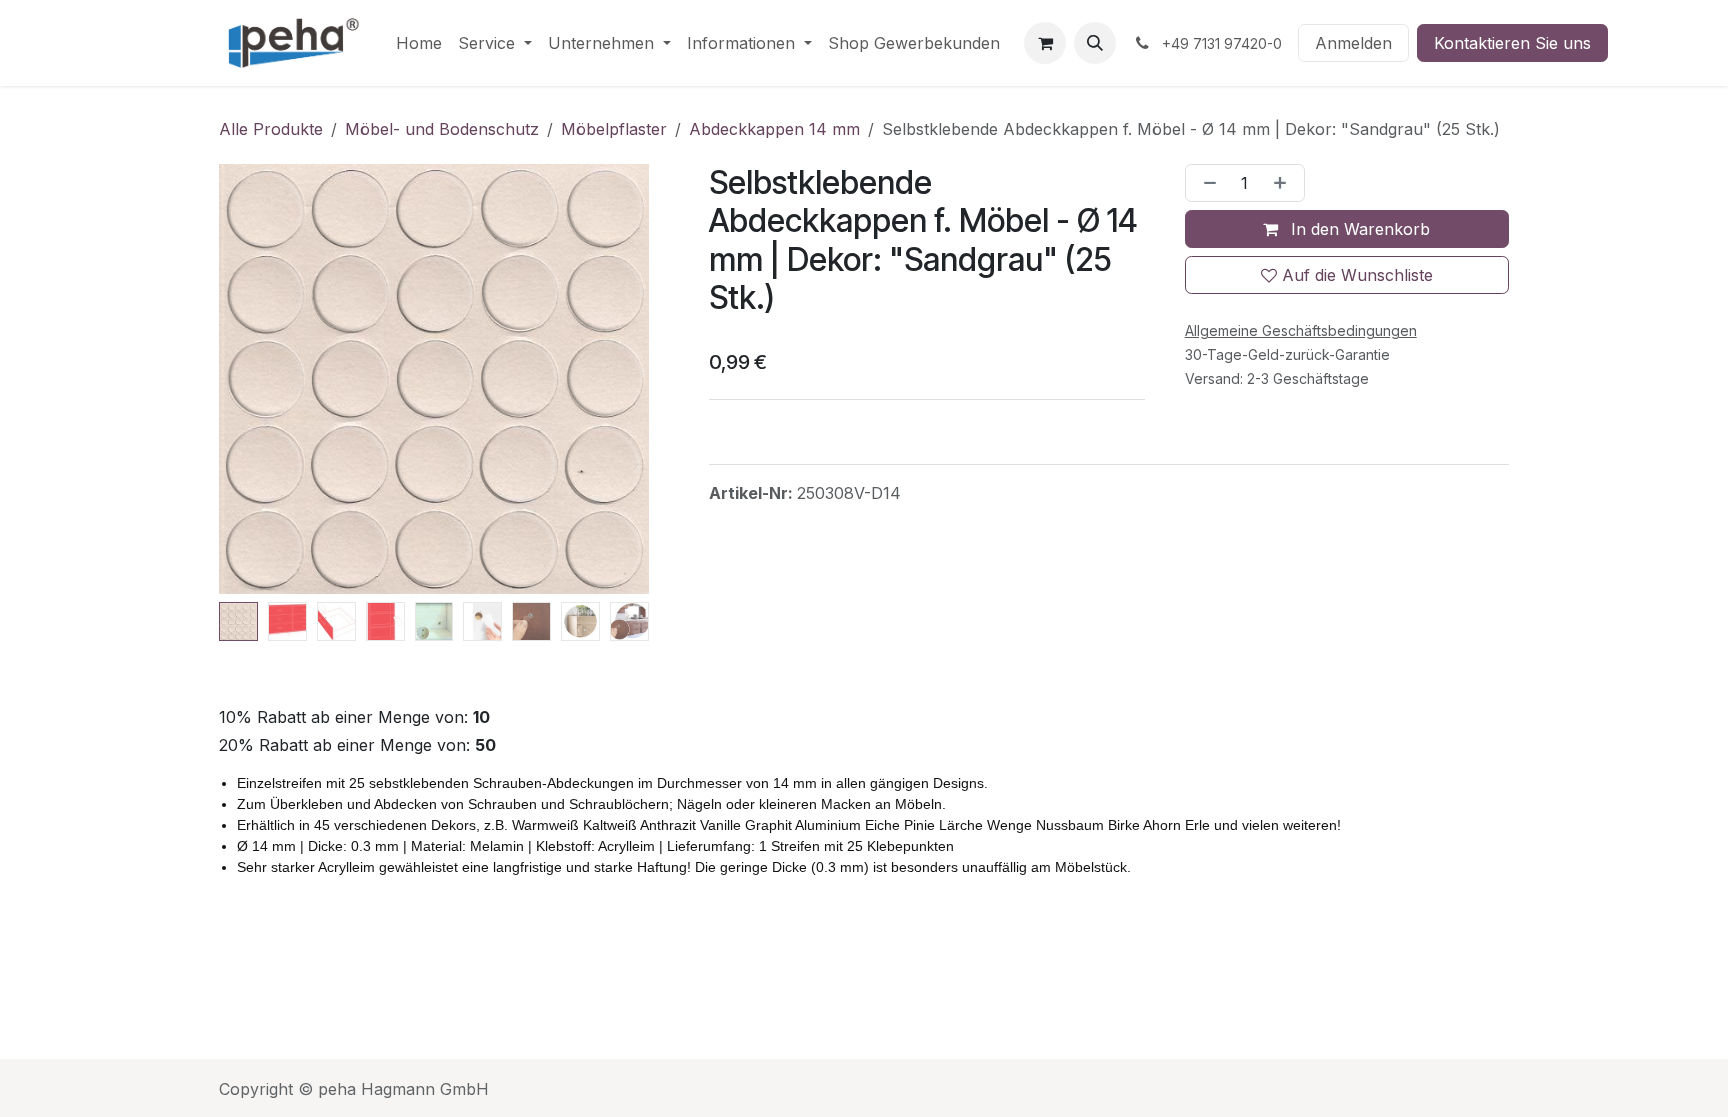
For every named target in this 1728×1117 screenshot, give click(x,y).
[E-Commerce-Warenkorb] (1045, 43)
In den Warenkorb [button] (1358, 229)
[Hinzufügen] (1284, 183)
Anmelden (1353, 43)
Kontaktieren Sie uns (1512, 43)
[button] (1095, 43)
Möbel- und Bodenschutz (442, 129)
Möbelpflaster (614, 129)
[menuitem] (419, 43)
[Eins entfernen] (1206, 183)
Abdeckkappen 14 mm (774, 129)
